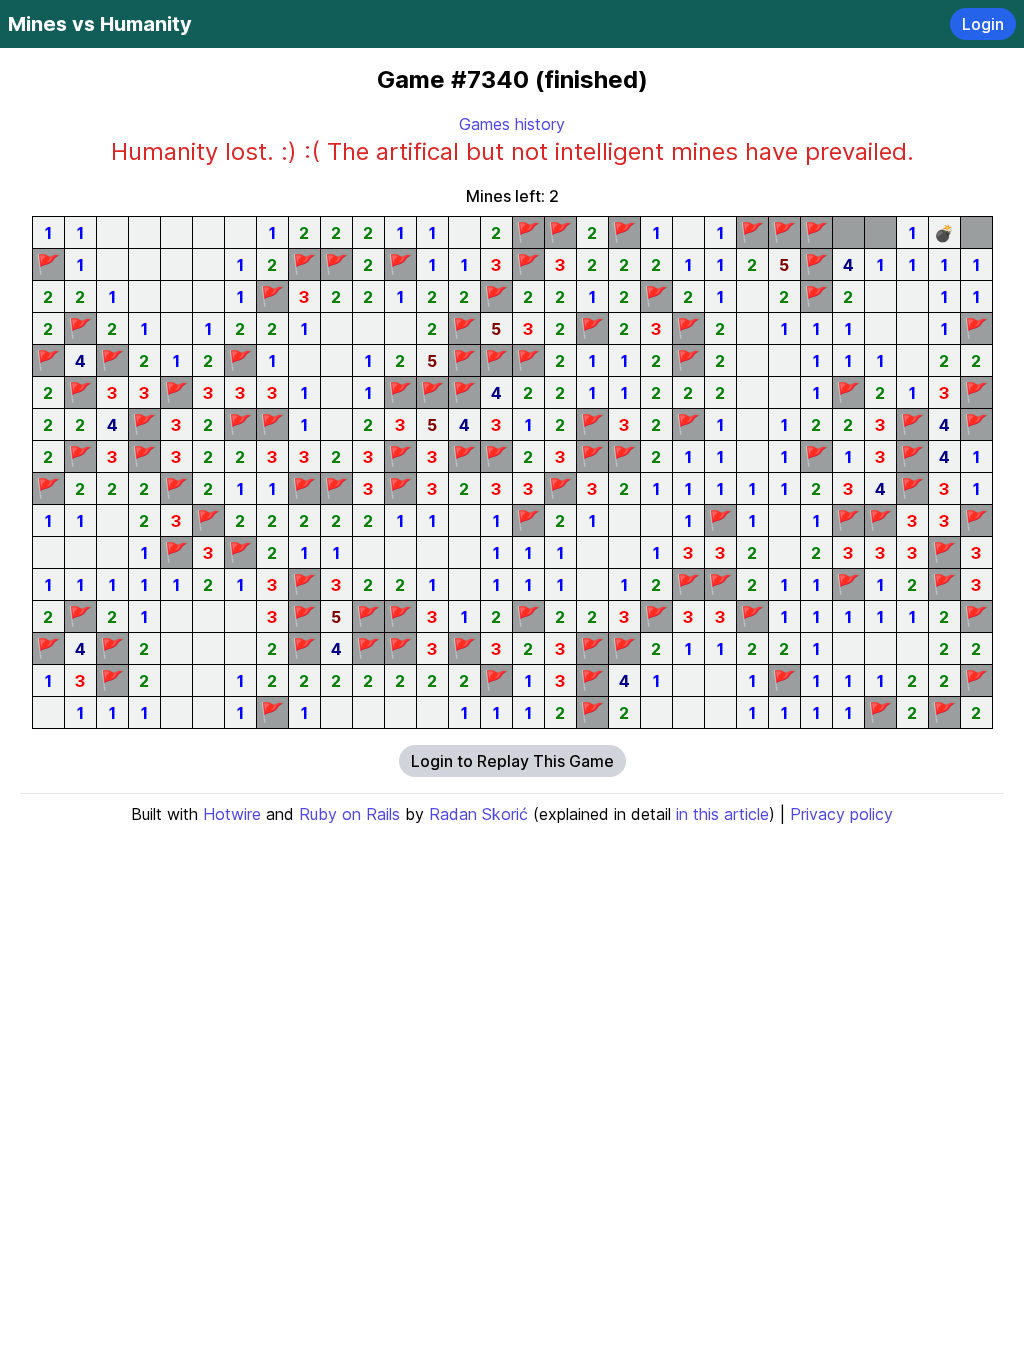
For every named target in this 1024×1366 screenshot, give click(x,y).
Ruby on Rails (349, 814)
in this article (722, 814)
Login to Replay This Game (512, 761)
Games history (512, 124)
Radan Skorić (478, 814)
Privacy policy (841, 814)
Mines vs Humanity (100, 24)
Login (983, 24)
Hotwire (232, 814)
